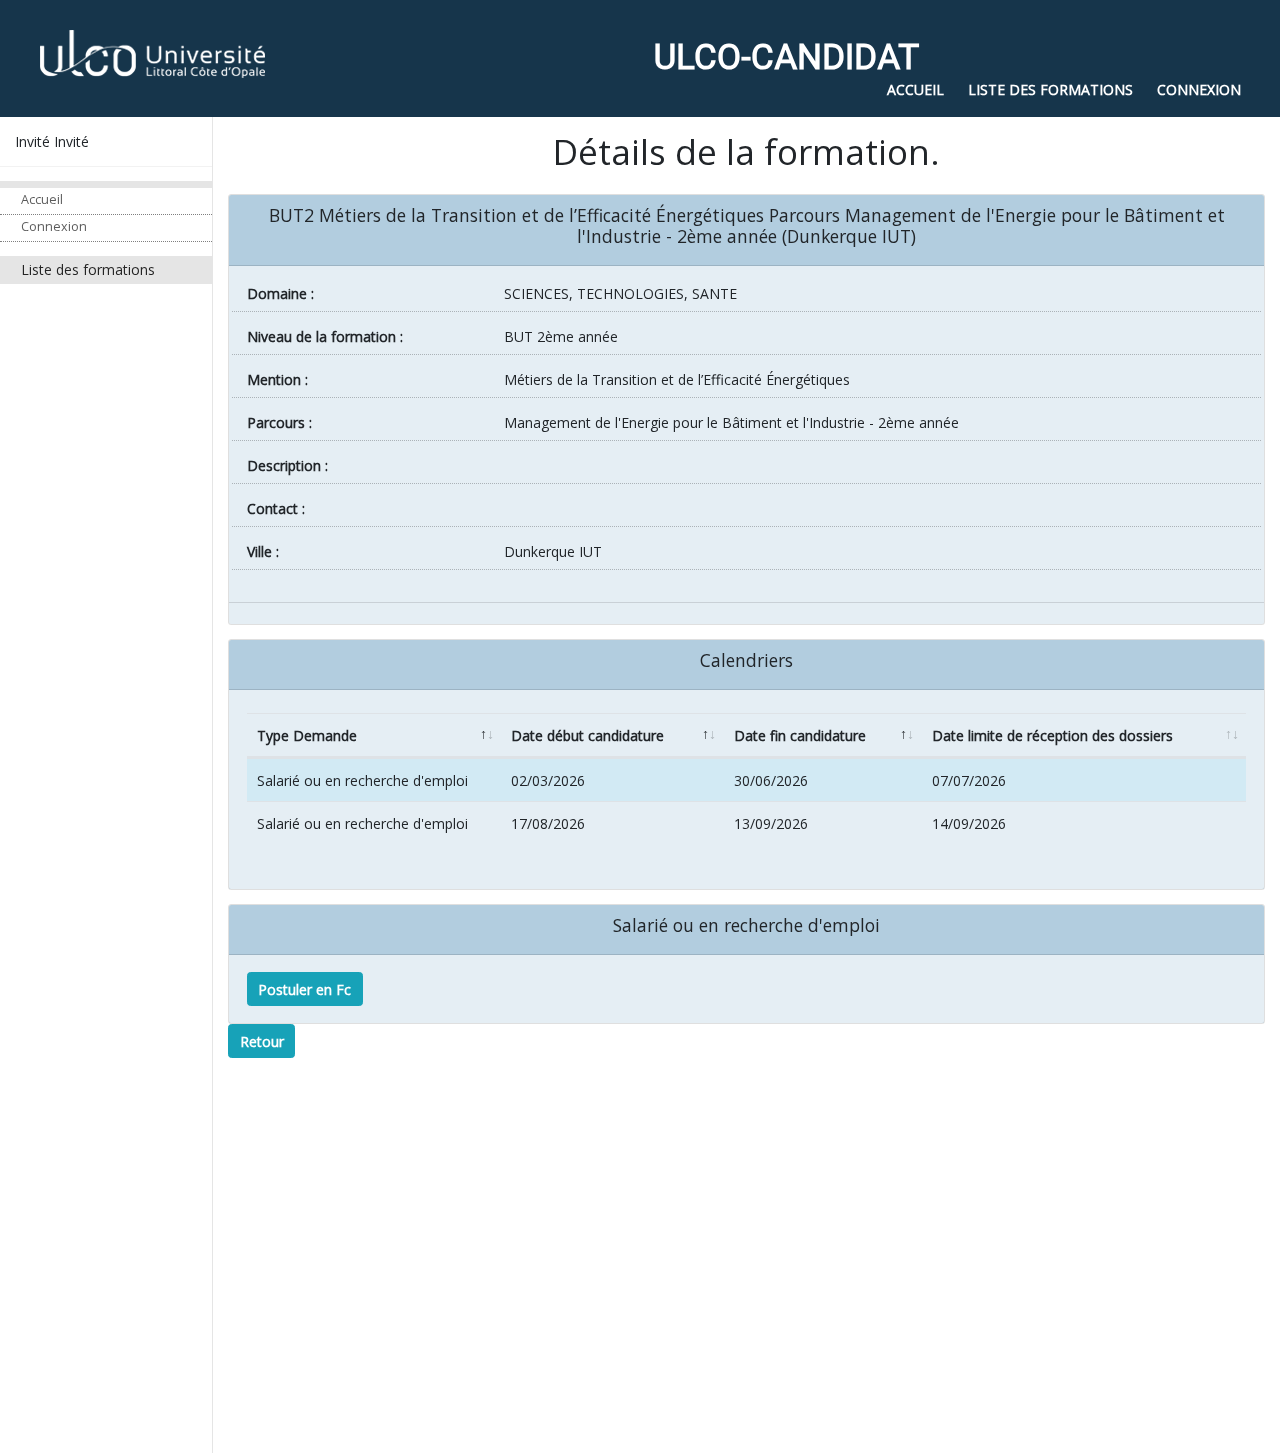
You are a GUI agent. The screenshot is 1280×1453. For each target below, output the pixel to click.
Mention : (277, 379)
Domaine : (280, 293)
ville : (263, 551)
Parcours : (279, 422)
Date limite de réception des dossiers (1052, 735)
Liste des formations (88, 269)
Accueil (42, 199)
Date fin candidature (800, 735)
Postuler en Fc (304, 989)
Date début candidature (587, 735)
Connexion (54, 226)
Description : (287, 465)
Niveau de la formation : (325, 336)
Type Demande (307, 735)
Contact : (276, 508)
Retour (262, 1041)
